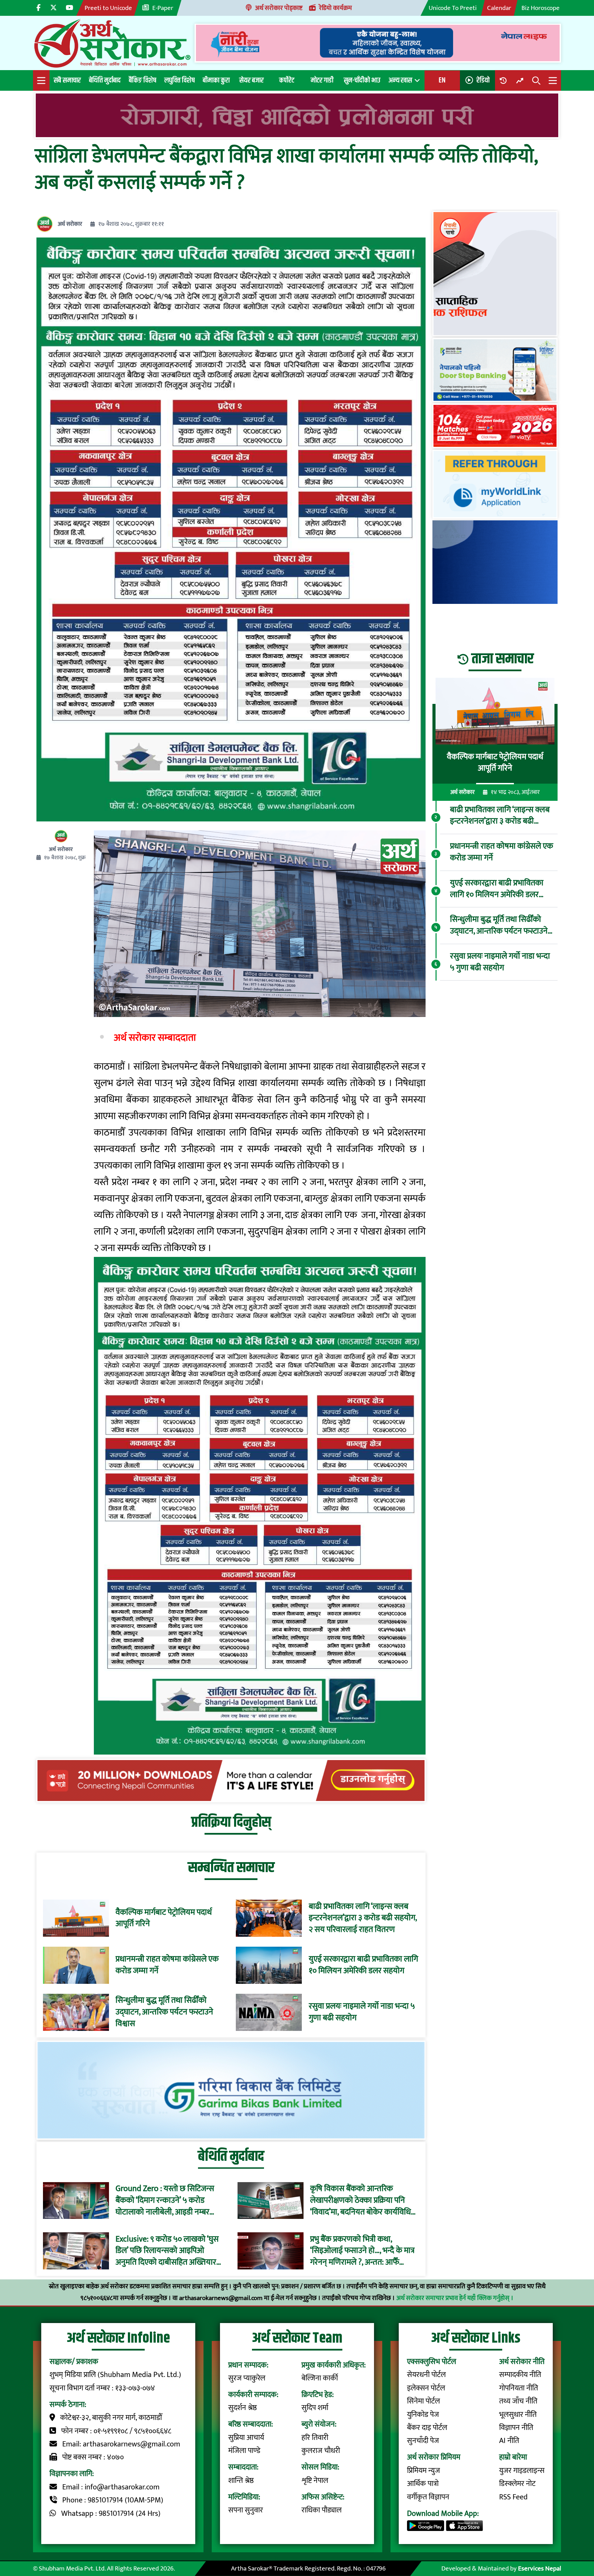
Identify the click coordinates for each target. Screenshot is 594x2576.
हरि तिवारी (315, 2438)
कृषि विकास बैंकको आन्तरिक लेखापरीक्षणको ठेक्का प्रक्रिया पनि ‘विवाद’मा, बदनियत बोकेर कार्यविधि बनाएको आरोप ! (360, 2201)
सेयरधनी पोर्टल (426, 2375)
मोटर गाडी (322, 80)
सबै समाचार (67, 80)
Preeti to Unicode (108, 8)
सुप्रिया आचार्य (246, 2438)
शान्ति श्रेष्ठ (241, 2481)
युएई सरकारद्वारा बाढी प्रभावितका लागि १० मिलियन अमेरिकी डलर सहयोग (363, 1965)
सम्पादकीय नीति (520, 2375)
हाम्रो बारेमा (513, 2457)
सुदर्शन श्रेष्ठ (243, 2408)
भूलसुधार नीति (518, 2415)
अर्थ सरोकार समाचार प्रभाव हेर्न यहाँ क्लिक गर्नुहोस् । (455, 2298)
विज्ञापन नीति (516, 2428)
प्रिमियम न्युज (423, 2471)
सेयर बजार (251, 80)
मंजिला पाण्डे (244, 2451)
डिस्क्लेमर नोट (517, 2484)
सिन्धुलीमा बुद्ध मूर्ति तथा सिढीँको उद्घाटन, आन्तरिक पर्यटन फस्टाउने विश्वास (164, 2012)
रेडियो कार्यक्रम (335, 8)
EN (442, 80)
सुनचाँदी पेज (423, 2441)
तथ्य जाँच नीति (518, 2401)
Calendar (499, 8)
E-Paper (163, 8)
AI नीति (509, 2441)
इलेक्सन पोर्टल (426, 2388)
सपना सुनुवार (246, 2510)
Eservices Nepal (540, 2568)
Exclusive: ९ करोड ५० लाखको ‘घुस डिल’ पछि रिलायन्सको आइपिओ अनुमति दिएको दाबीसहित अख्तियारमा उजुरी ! (169, 2251)
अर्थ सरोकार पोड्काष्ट (279, 8)
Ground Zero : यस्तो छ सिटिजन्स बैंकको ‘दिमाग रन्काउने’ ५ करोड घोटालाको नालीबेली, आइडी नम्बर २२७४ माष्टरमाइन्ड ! (165, 2201)
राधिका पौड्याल (322, 2510)
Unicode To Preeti (453, 8)
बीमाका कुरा (216, 80)
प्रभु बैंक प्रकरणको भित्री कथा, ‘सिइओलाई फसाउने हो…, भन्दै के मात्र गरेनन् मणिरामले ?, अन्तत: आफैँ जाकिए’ (362, 2251)
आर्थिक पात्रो (423, 2484)
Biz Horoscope (541, 8)
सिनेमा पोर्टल (423, 2401)
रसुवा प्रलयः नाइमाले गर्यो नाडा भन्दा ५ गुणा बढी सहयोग (362, 2012)
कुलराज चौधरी (321, 2451)
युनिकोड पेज (423, 2415)
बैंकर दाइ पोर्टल (427, 2428)
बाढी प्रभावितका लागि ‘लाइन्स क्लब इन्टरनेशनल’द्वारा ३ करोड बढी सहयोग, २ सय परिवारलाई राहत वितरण (363, 1918)
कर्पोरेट (287, 80)
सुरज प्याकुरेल (247, 2378)
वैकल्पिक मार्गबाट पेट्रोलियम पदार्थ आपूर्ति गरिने (164, 1918)
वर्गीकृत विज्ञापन (428, 2497)
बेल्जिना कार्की (320, 2378)
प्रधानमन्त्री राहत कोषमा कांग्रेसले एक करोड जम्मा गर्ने (167, 1965)
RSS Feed (513, 2497)
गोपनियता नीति (519, 2388)
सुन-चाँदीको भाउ (362, 80)
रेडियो (483, 80)
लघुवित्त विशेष (179, 80)
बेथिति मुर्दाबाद (105, 80)
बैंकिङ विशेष (142, 80)
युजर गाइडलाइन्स (522, 2471)
